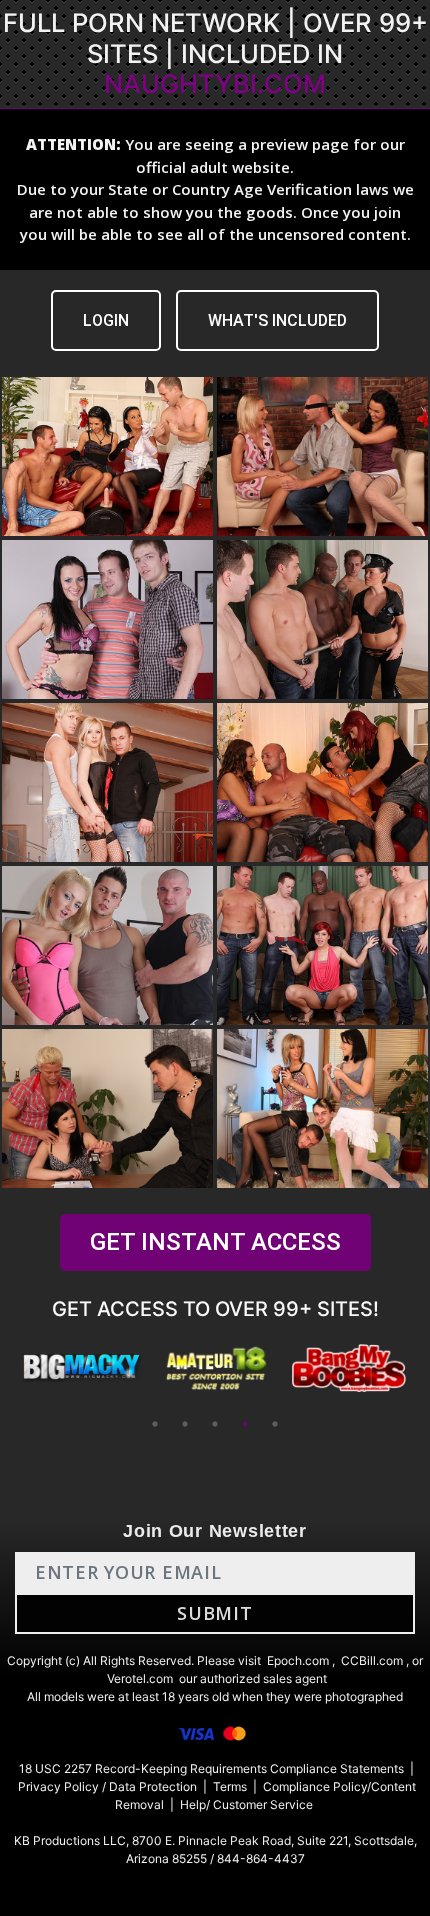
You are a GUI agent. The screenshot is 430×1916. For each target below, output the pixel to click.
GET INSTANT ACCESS (215, 1242)
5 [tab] (275, 1424)
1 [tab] (155, 1424)
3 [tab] (215, 1424)
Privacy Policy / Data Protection (107, 1786)
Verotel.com (140, 1678)
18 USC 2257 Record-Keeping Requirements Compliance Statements (211, 1768)
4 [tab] (245, 1424)
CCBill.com (372, 1660)
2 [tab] (185, 1424)
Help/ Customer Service (246, 1804)
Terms (230, 1786)
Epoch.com (298, 1660)
